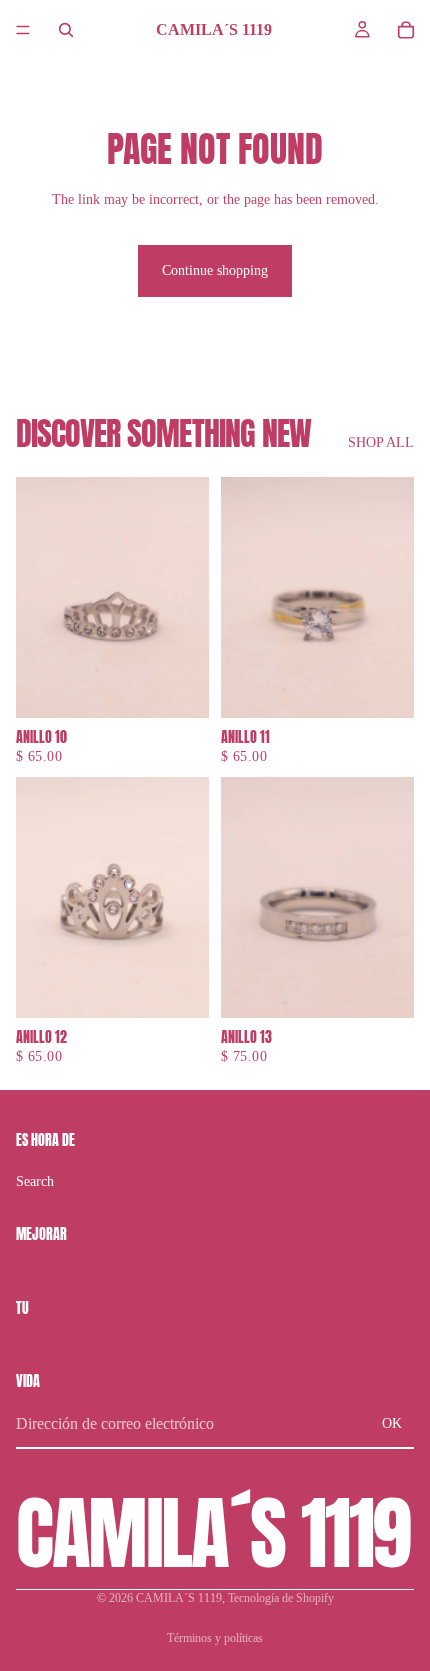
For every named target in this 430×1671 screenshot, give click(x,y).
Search (35, 1181)
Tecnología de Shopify (281, 1598)
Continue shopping (215, 270)
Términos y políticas (215, 1638)
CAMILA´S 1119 (179, 1598)
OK (392, 1423)
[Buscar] (66, 30)
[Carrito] (406, 30)
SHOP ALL (381, 442)
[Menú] (23, 30)
